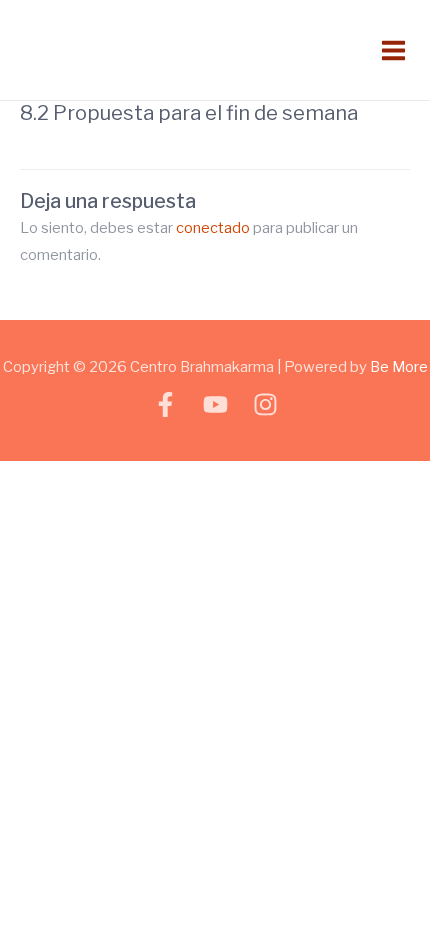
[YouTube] (215, 404)
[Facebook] (165, 404)
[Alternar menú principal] (393, 49)
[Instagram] (265, 404)
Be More (399, 367)
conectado (213, 228)
